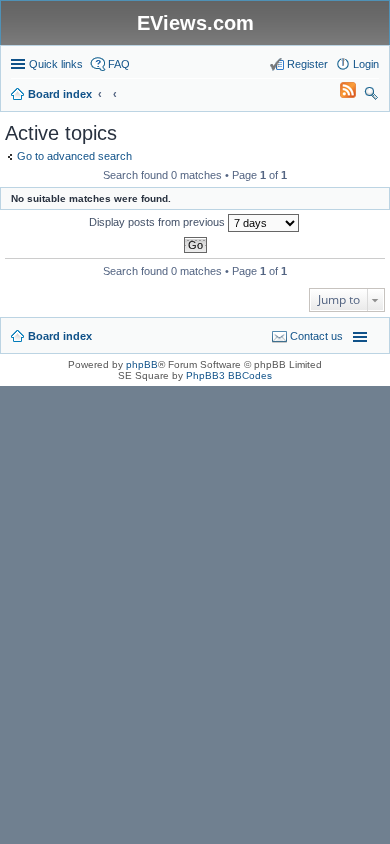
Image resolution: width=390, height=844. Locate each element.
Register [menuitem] (307, 64)
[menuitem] (339, 94)
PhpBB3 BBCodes (229, 375)
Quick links (56, 64)
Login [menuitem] (366, 64)
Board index (60, 336)
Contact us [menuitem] (316, 336)
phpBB (142, 364)
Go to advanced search (74, 156)
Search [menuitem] (371, 96)
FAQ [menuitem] (119, 64)
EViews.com (195, 23)
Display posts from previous (158, 222)
